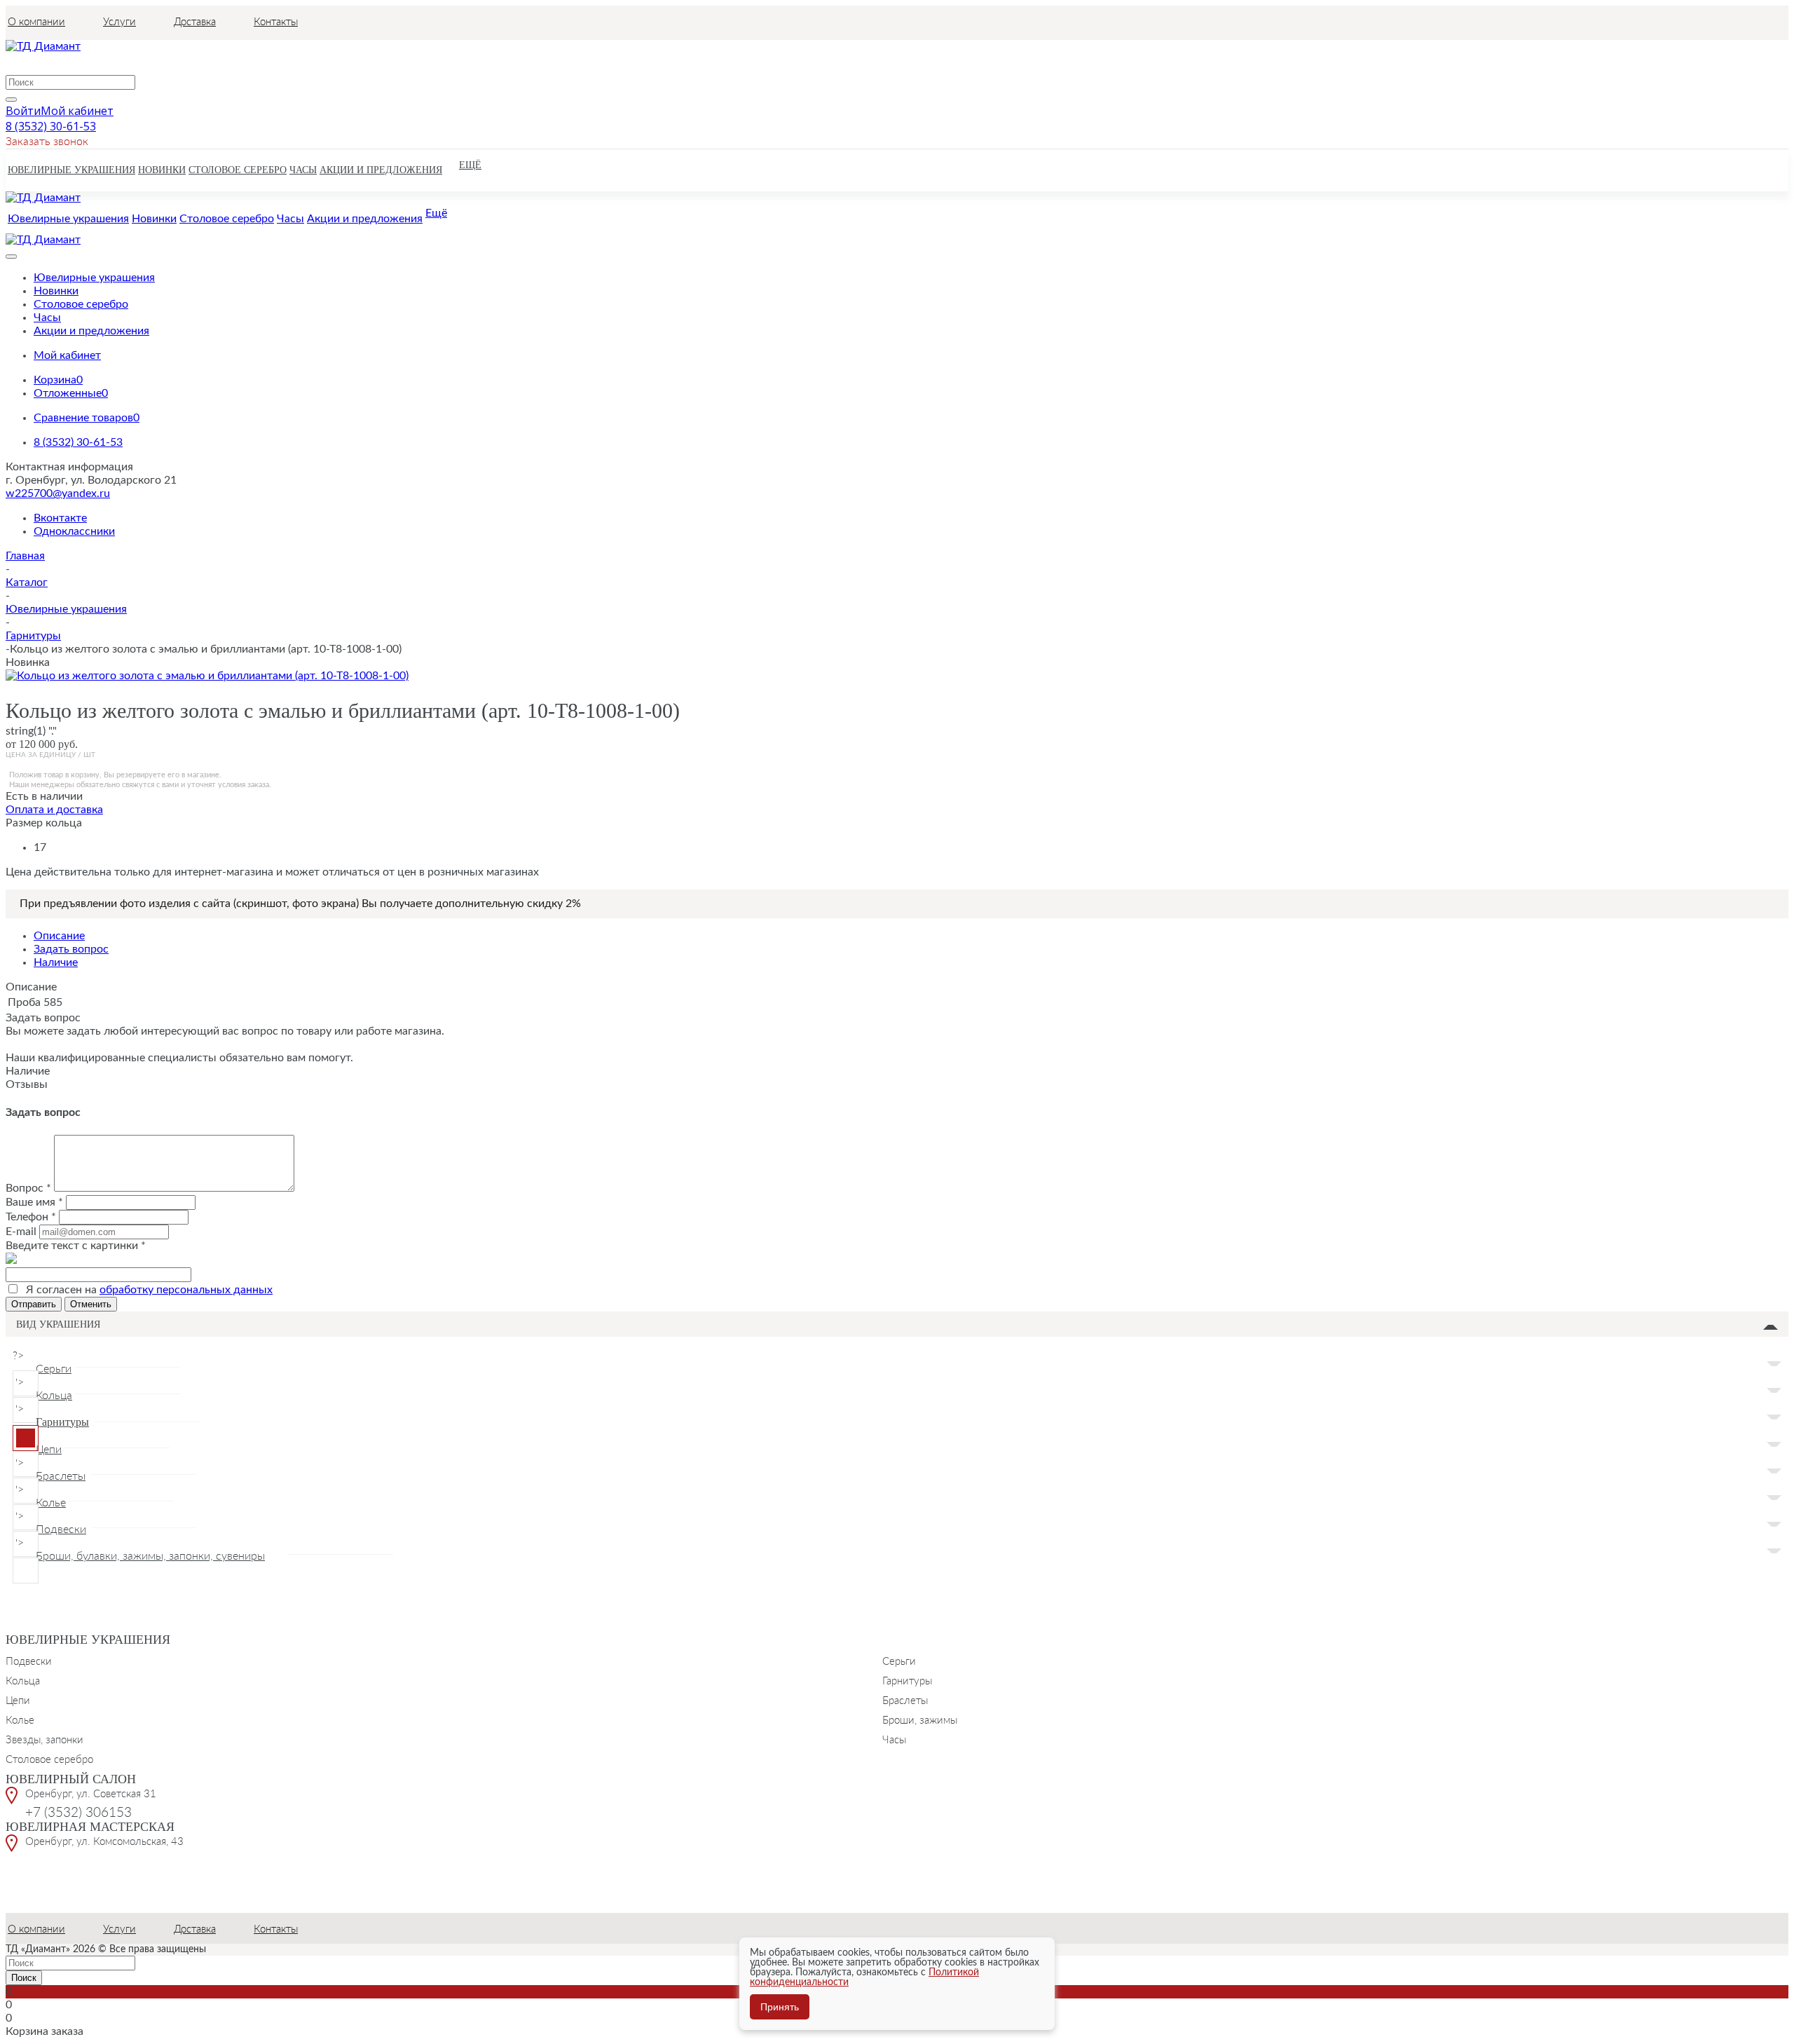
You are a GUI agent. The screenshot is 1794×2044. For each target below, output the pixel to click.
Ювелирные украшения (88, 1640)
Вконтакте (60, 518)
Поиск (24, 1978)
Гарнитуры (907, 1680)
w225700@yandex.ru (58, 493)
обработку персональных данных (186, 1290)
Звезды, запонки (44, 1739)
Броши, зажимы (920, 1719)
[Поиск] (11, 100)
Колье (20, 1719)
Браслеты (905, 1700)
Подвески (29, 1661)
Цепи (18, 1700)
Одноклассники (74, 531)
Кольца (23, 1680)
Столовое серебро (49, 1759)
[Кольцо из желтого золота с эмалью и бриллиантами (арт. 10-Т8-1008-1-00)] (207, 676)
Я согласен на (149, 1290)
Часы (894, 1739)
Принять (780, 2007)
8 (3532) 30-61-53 (51, 126)
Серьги (899, 1661)
